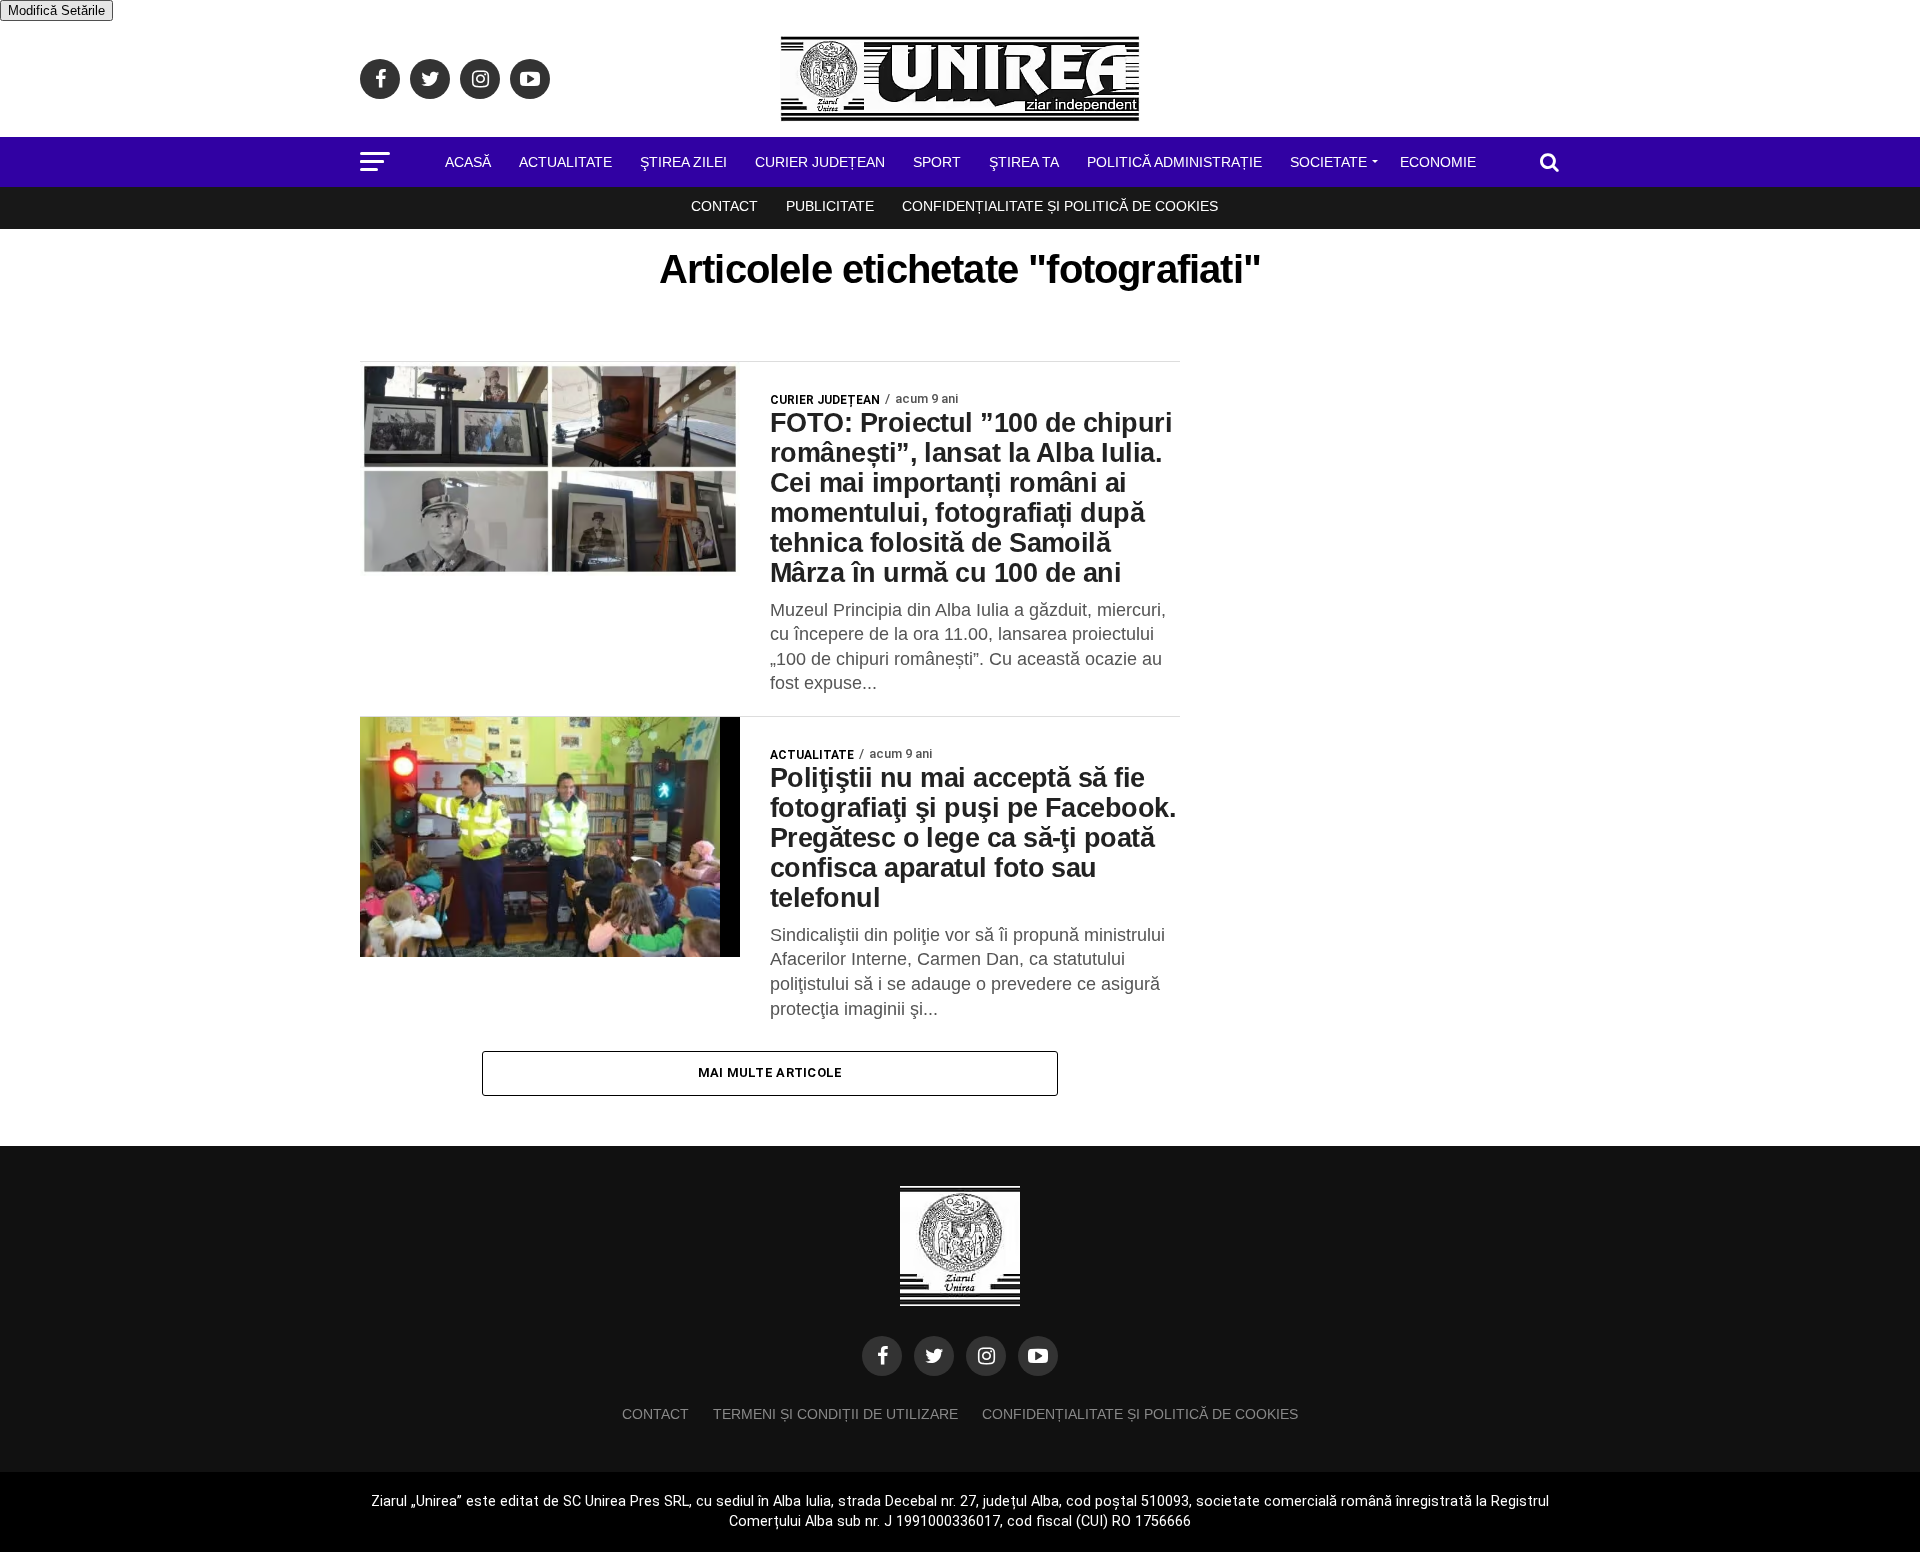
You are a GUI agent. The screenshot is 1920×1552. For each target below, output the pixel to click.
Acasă (468, 162)
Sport (937, 162)
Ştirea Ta (1024, 162)
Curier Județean (820, 162)
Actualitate (565, 162)
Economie (1438, 162)
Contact (724, 206)
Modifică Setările (56, 10)
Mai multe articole (770, 1072)
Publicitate (830, 206)
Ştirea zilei (683, 162)
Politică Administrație (1174, 162)
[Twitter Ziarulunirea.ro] (934, 1356)
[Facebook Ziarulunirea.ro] (882, 1356)
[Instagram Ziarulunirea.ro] (986, 1356)
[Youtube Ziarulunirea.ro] (1038, 1356)
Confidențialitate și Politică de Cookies (1060, 206)
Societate (1328, 162)
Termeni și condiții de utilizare (835, 1414)
